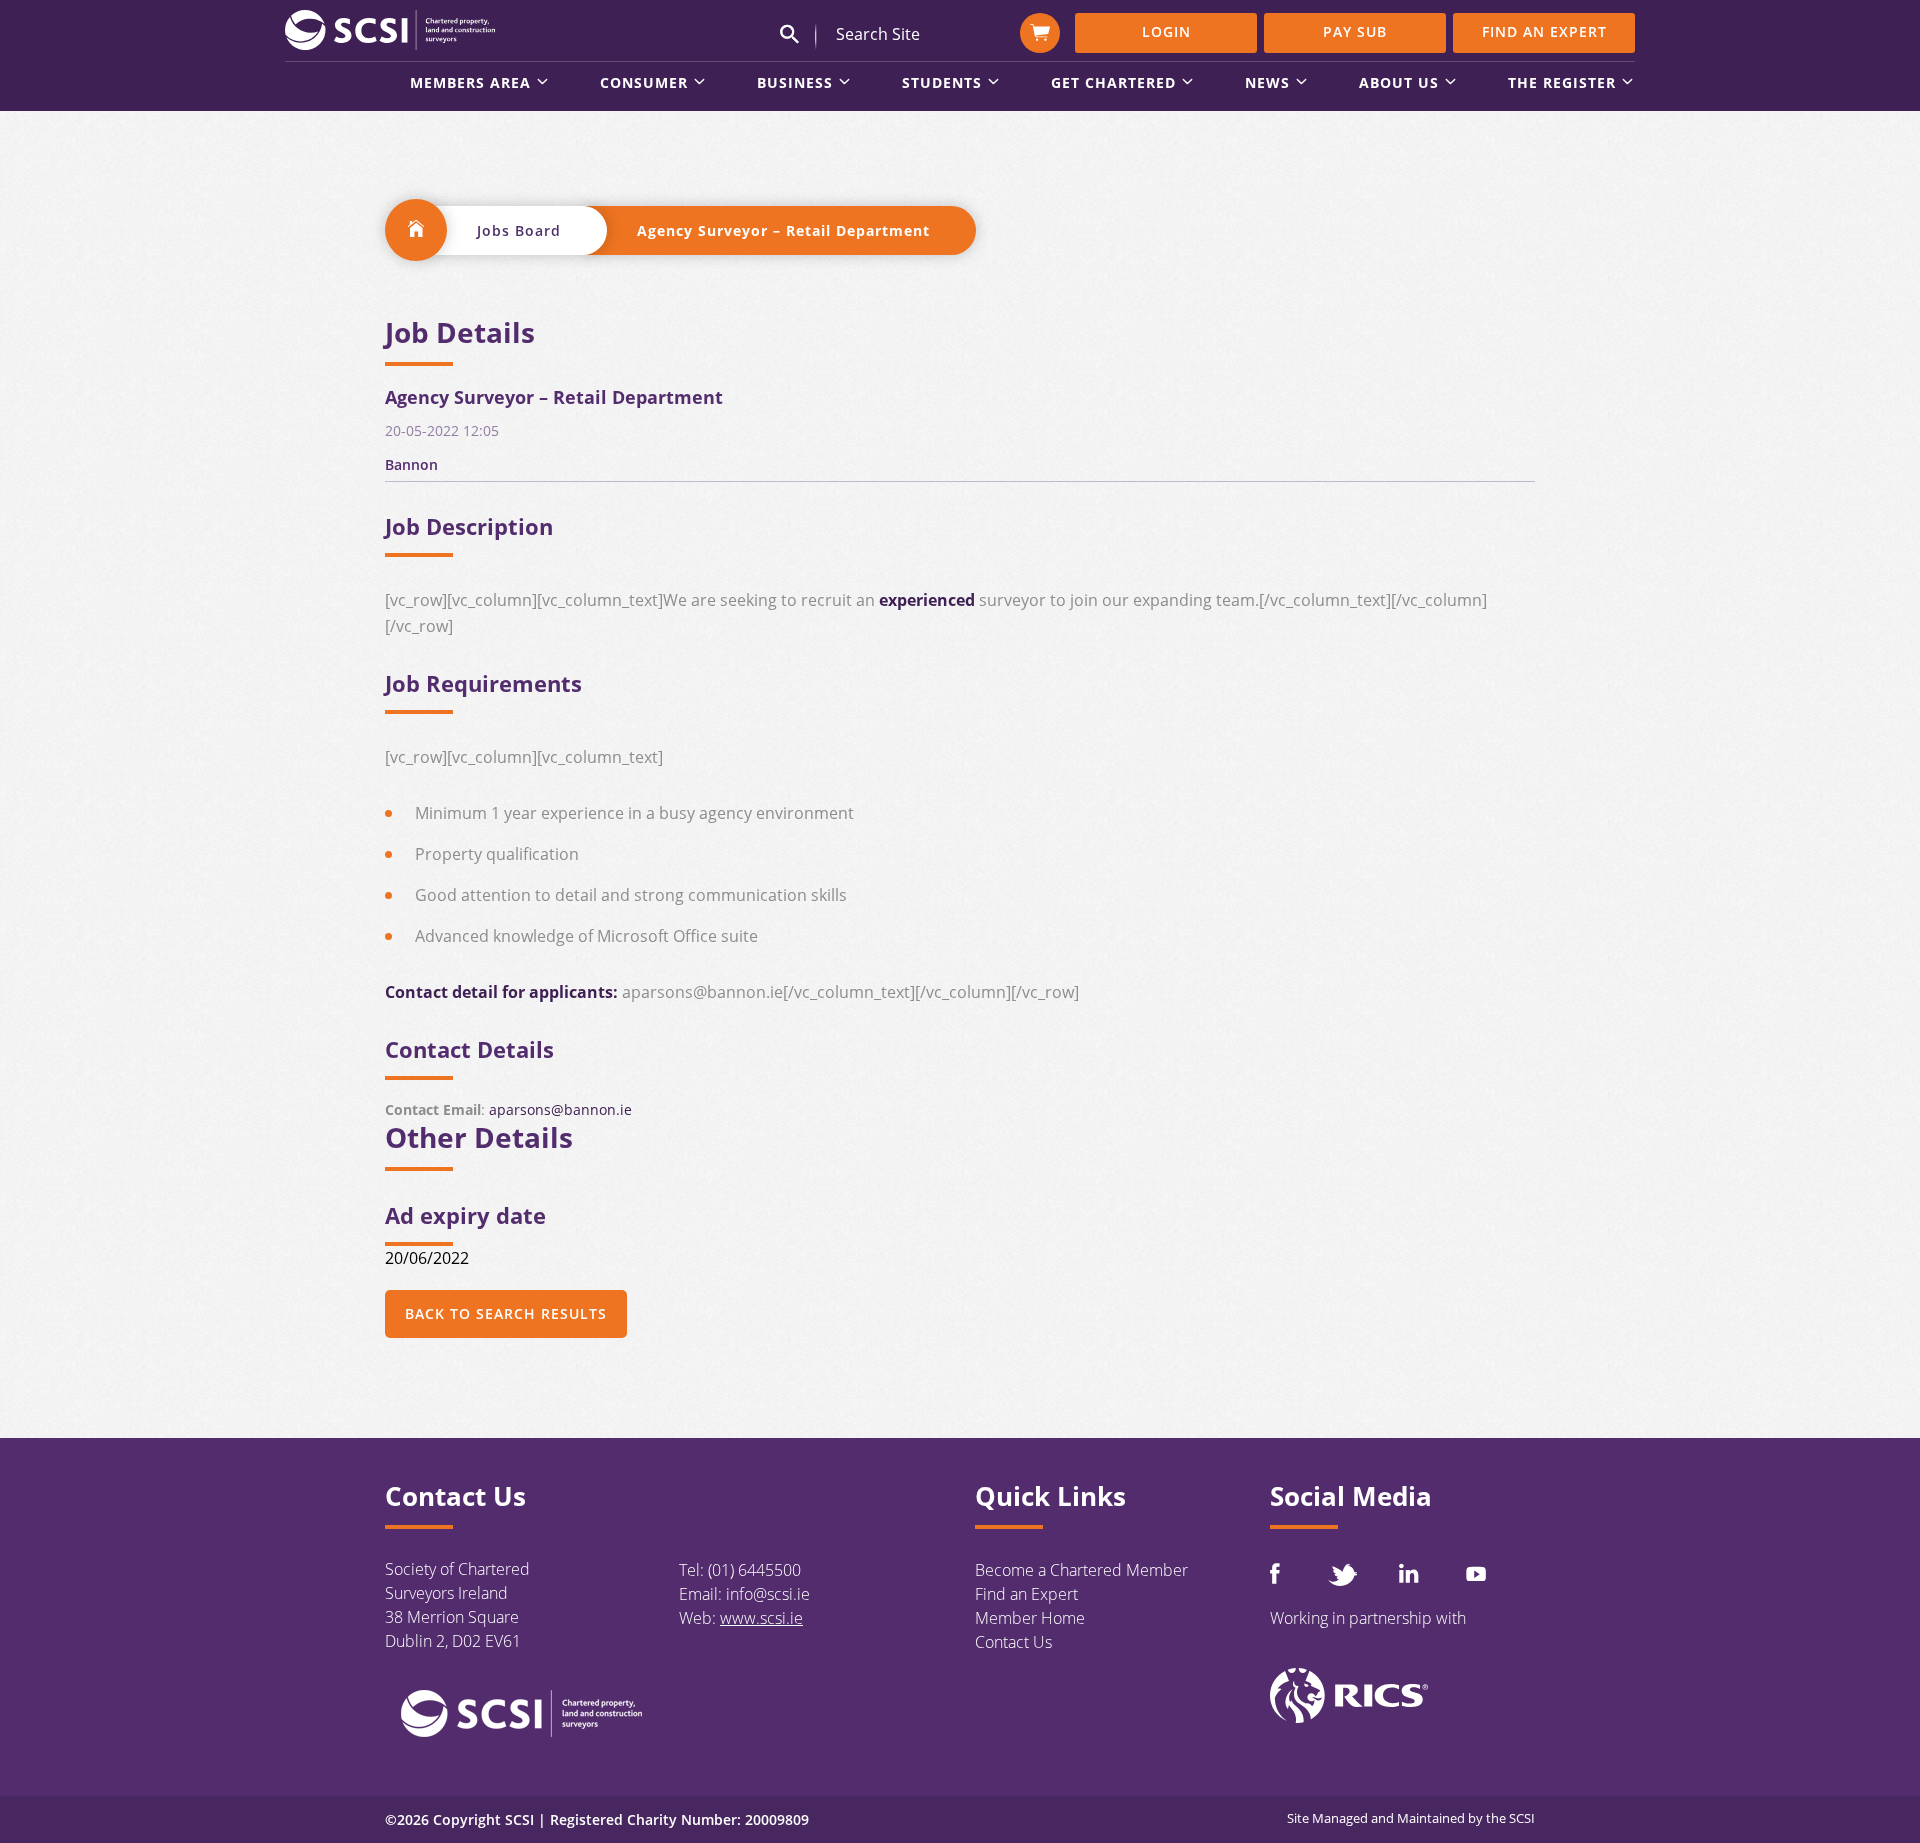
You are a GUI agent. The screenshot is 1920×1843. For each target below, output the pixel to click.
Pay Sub (1355, 31)
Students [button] (942, 84)
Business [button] (795, 84)
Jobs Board (519, 230)
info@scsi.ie (768, 1594)
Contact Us (1013, 1642)
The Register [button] (1562, 84)
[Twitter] (1342, 1574)
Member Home (1030, 1618)
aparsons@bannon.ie (560, 1109)
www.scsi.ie (761, 1618)
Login (1166, 31)
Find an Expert (1544, 31)
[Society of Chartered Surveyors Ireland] (390, 29)
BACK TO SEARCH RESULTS (506, 1313)
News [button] (1267, 84)
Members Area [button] (470, 84)
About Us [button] (1399, 84)
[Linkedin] (1409, 1573)
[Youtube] (1476, 1573)
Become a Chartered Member (1081, 1570)
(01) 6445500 (754, 1570)
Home (416, 230)
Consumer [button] (644, 84)
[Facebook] (1275, 1573)
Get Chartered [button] (1113, 84)
